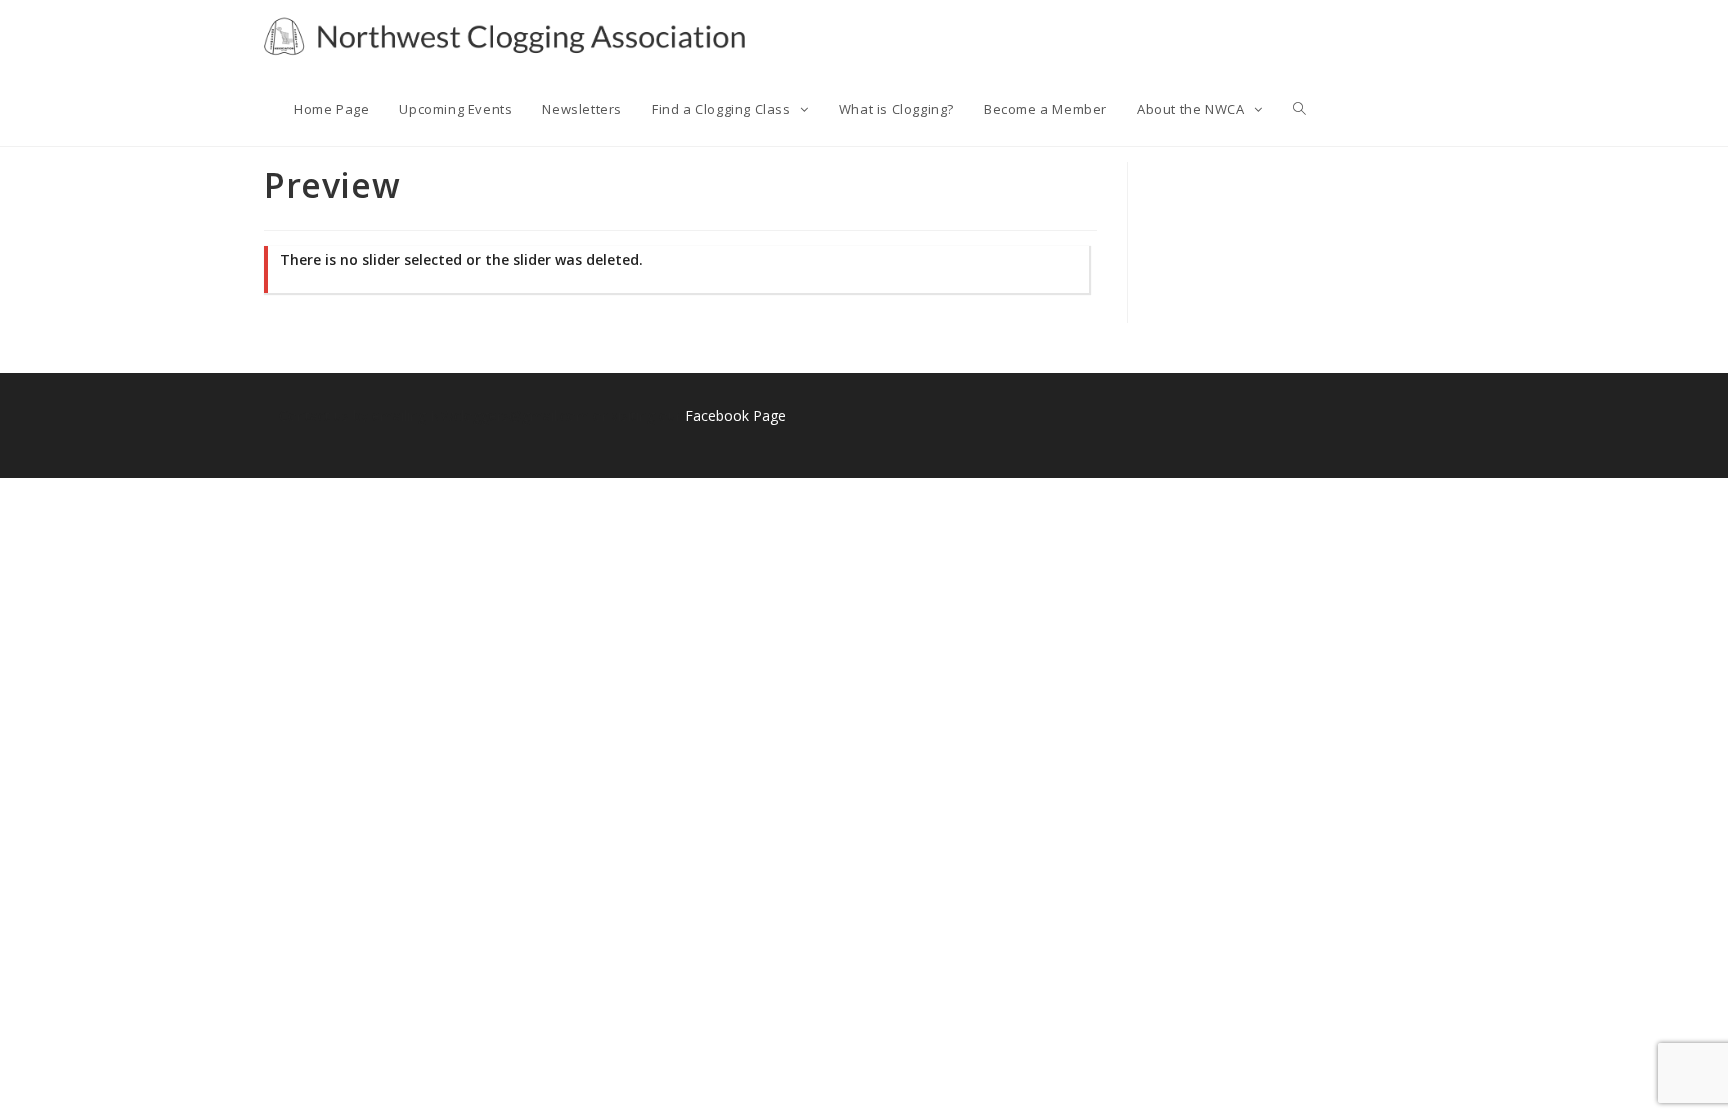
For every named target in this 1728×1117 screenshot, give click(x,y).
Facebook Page (735, 415)
